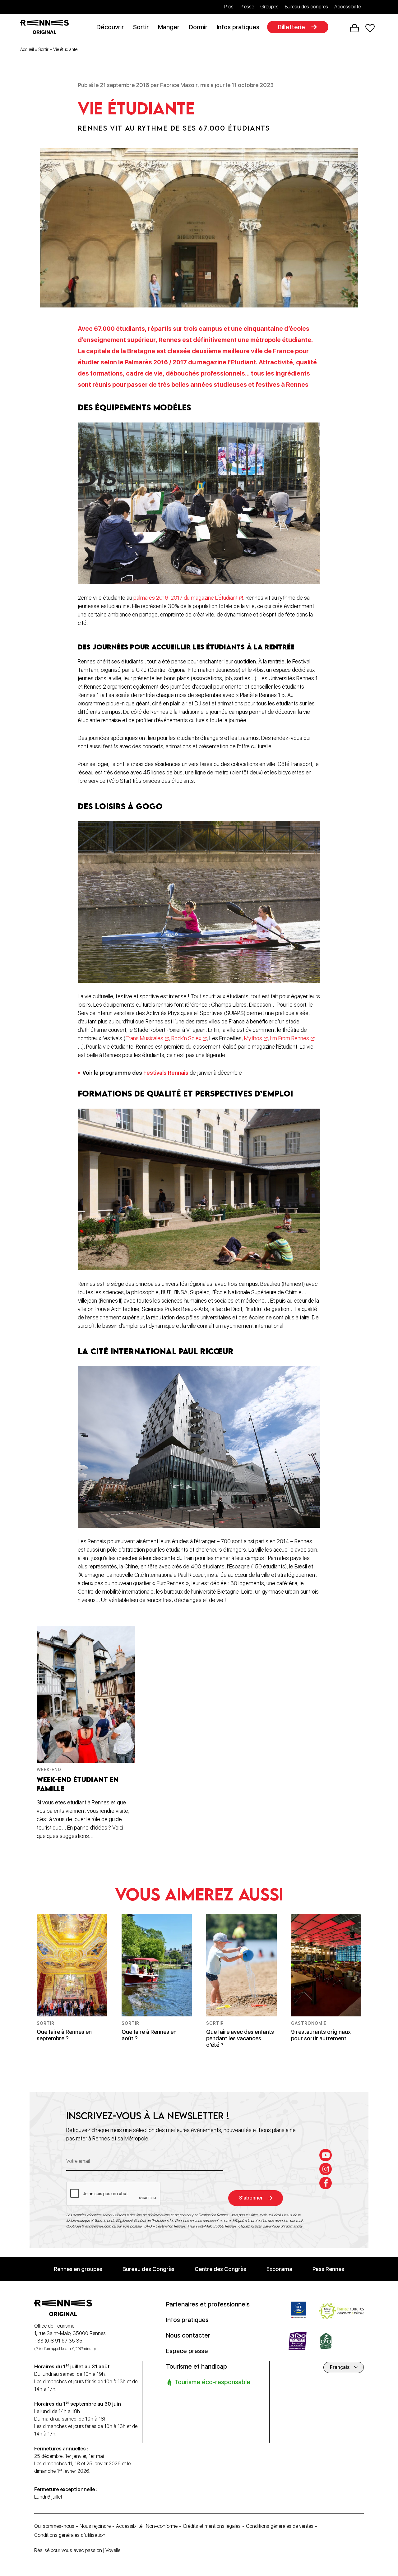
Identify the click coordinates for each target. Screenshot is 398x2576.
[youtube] (326, 2155)
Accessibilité (347, 7)
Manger (169, 27)
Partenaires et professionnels (208, 2304)
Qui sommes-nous (54, 2526)
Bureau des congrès (306, 7)
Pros (229, 7)
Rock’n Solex (186, 1038)
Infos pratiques (238, 27)
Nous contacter (188, 2335)
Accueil (27, 49)
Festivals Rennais (166, 1073)
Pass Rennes (328, 2269)
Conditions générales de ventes (280, 2526)
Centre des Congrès (220, 2269)
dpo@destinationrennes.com (89, 2226)
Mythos (253, 1038)
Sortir (141, 27)
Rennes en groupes (78, 2269)
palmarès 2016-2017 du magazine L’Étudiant (185, 598)
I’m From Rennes (290, 1038)
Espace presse (187, 2351)
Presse (247, 7)
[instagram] (326, 2169)
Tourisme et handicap (197, 2366)
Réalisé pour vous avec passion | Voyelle (77, 2550)
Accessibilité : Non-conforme (147, 2526)
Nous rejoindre (95, 2526)
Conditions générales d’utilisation (70, 2535)
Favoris (370, 28)
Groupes (269, 7)
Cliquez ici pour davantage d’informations (270, 2226)
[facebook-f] (326, 2183)
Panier (354, 28)
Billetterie (292, 27)
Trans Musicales (144, 1038)
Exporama (279, 2269)
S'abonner (251, 2198)
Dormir (198, 27)
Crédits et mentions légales (212, 2526)
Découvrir (110, 27)
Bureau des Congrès (148, 2269)
